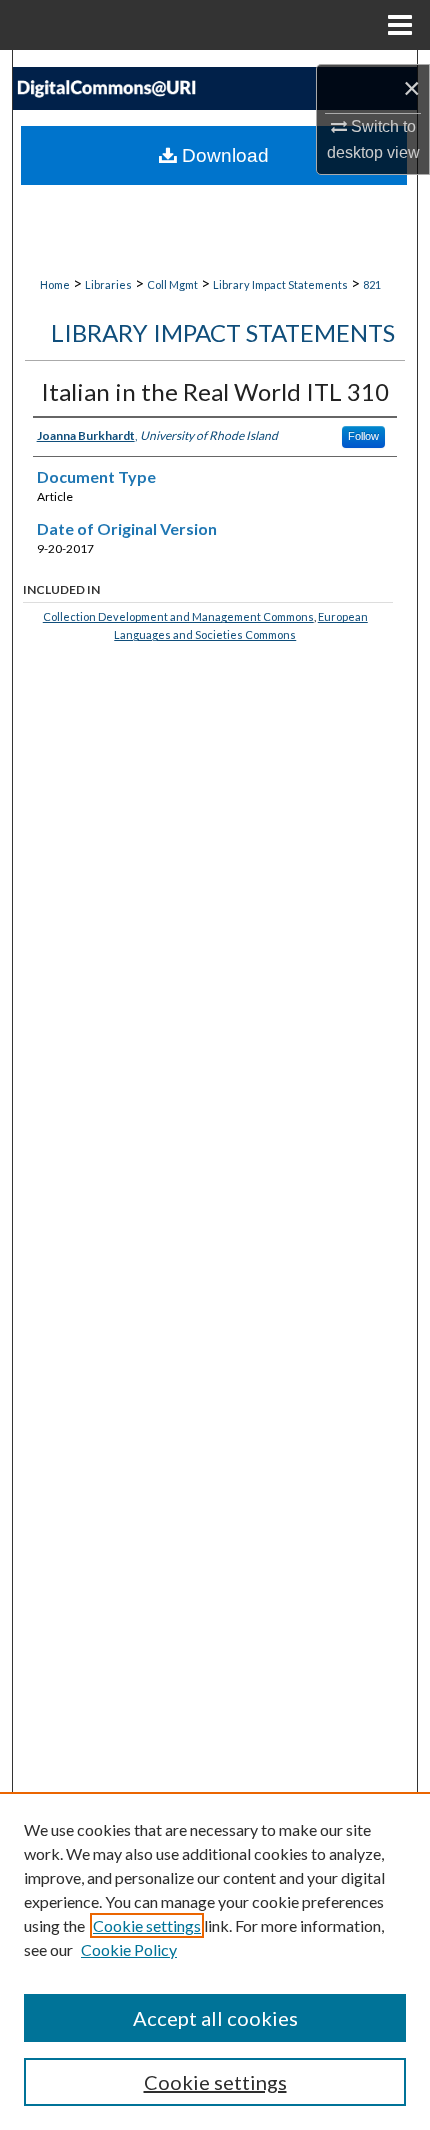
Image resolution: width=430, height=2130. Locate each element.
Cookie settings (147, 1925)
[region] (215, 1961)
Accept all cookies (215, 2018)
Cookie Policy (129, 1949)
